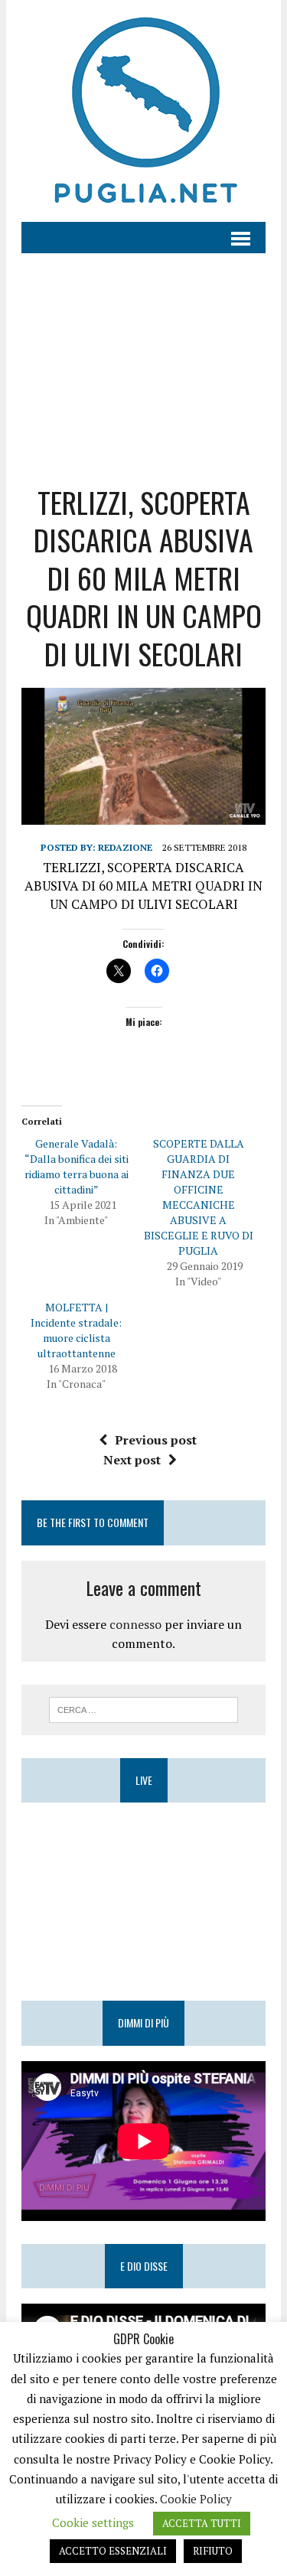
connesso (135, 1624)
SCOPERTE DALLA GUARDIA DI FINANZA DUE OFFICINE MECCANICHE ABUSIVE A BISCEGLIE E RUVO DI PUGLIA (199, 1197)
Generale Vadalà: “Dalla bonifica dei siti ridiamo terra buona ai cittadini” (77, 1166)
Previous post (156, 1440)
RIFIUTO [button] (213, 2551)
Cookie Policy (196, 2499)
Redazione (125, 847)
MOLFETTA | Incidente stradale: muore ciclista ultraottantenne (76, 1330)
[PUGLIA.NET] (143, 111)
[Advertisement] (143, 357)
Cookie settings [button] (93, 2522)
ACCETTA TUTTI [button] (202, 2523)
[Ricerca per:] (143, 1708)
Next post (132, 1460)
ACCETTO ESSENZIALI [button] (113, 2551)
